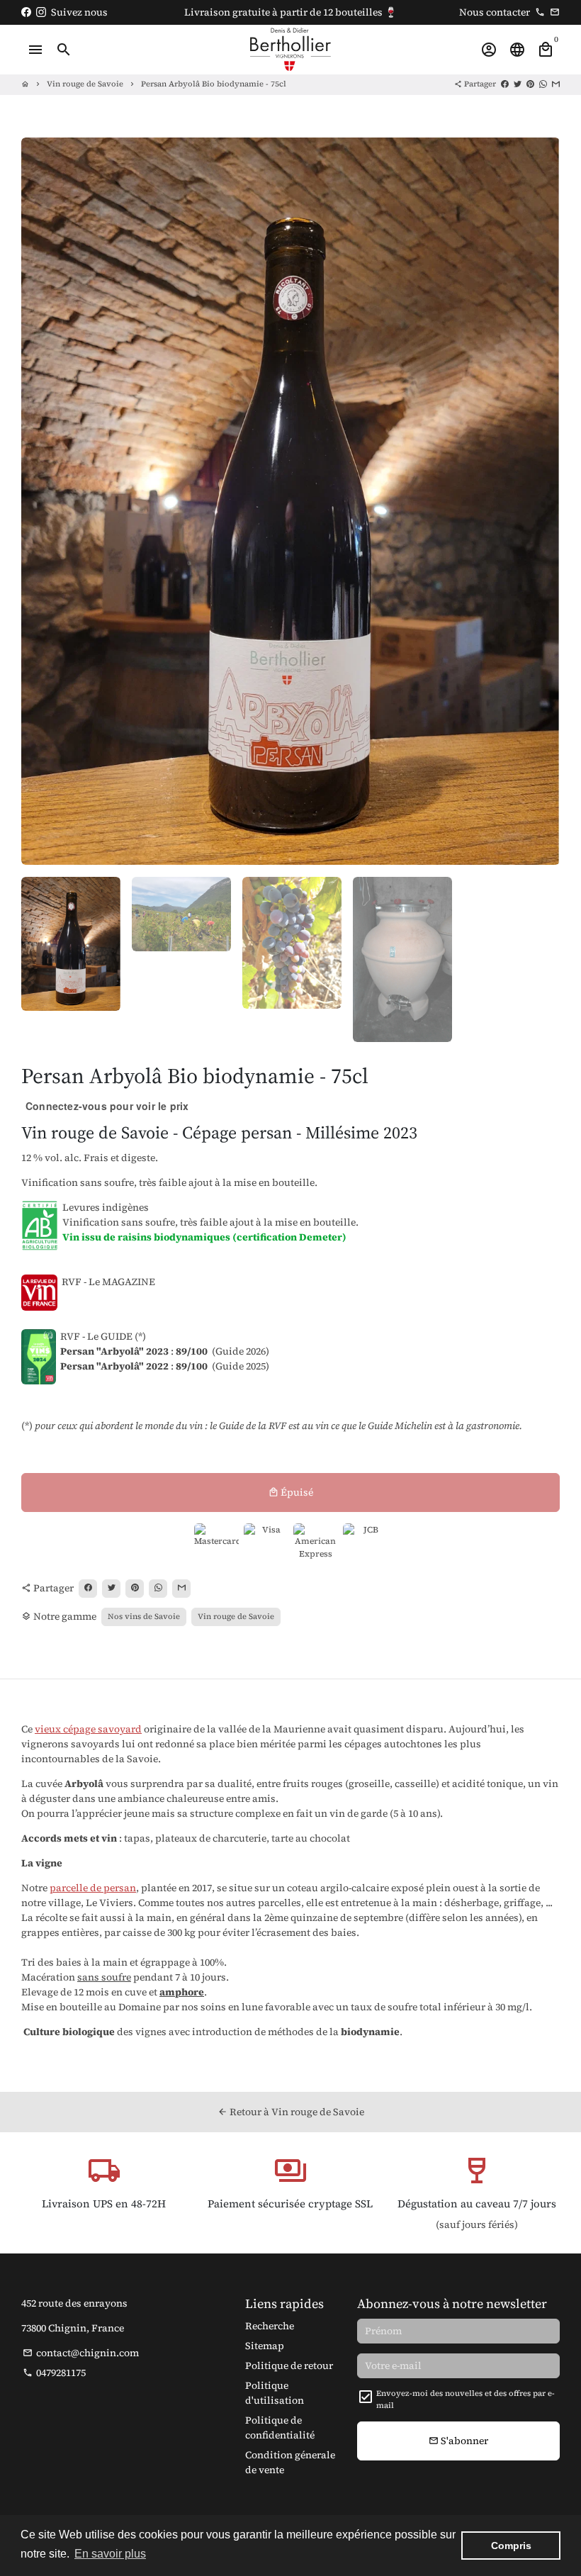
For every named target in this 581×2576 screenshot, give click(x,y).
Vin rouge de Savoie (85, 84)
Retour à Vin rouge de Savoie (291, 2112)
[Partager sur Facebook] (505, 84)
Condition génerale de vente (290, 2462)
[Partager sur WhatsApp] (543, 84)
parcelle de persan (93, 1888)
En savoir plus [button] (110, 2554)
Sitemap (265, 2346)
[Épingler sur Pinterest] (530, 84)
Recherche (270, 2326)
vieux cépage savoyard (88, 1729)
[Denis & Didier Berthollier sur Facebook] (26, 12)
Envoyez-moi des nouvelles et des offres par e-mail (466, 2399)
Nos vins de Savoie (144, 1617)
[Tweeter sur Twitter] (518, 84)
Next (542, 502)
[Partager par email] (556, 84)
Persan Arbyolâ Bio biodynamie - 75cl (214, 84)
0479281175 (54, 2373)
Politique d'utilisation (275, 2393)
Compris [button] (511, 2546)
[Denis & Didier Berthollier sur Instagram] (41, 12)
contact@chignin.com (81, 2353)
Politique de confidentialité (280, 2427)
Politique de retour (289, 2365)
